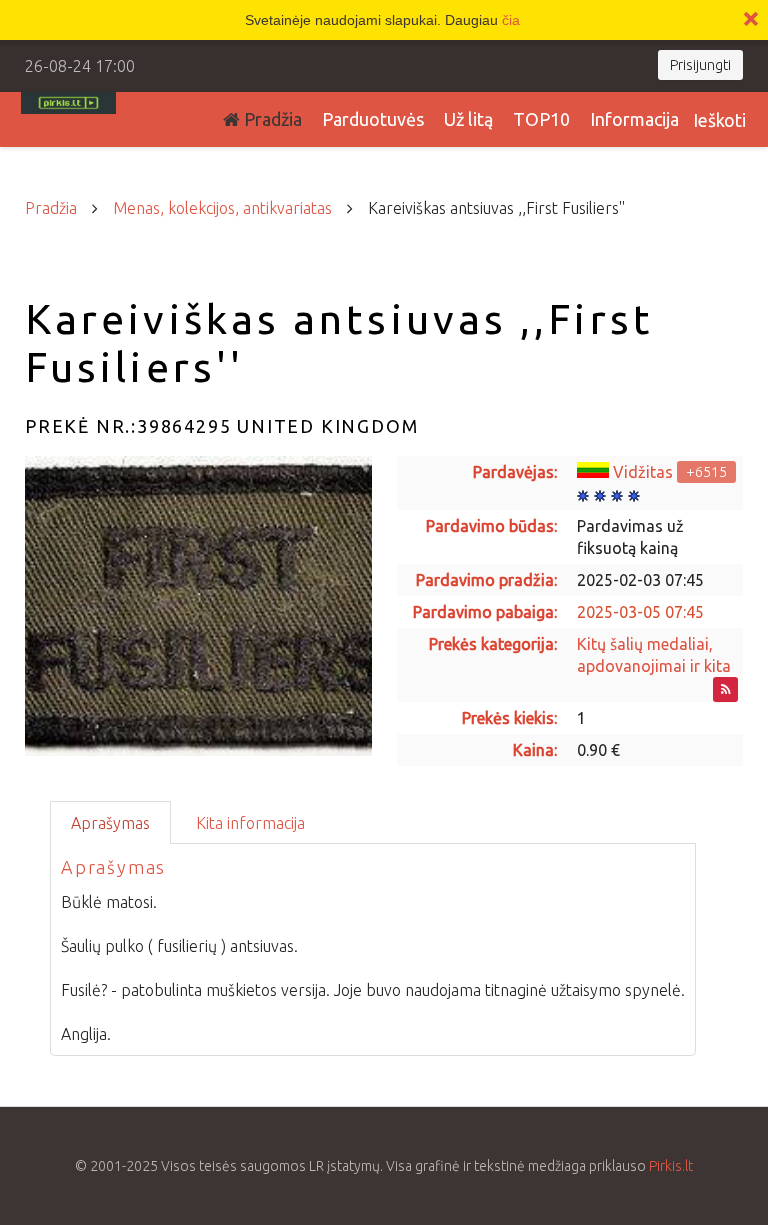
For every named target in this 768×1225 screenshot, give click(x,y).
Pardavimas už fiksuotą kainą (630, 537)
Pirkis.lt (671, 1166)
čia (511, 20)
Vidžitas (643, 472)
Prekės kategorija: (493, 644)
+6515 (706, 472)
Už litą (468, 119)
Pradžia (271, 119)
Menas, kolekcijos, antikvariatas (222, 208)
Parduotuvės (373, 119)
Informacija (634, 119)
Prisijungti (700, 65)
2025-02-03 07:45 (640, 580)
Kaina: (535, 750)
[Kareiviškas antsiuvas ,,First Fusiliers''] (198, 606)
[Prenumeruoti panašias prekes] (725, 689)
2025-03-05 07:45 (640, 612)
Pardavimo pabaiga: (485, 612)
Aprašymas (110, 823)
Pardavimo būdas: (491, 526)
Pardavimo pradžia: (486, 580)
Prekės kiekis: (509, 718)
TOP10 (541, 119)
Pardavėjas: (515, 472)
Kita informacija (250, 823)
